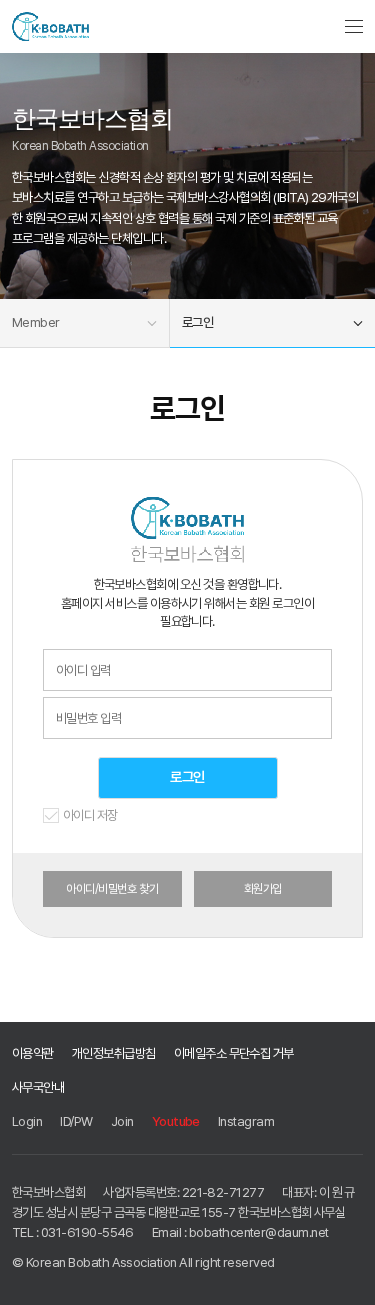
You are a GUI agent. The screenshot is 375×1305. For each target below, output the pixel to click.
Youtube (176, 1121)
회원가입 (263, 889)
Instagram (246, 1121)
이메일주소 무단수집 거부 (234, 1053)
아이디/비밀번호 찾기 (112, 889)
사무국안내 (38, 1087)
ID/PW (76, 1121)
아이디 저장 (90, 816)
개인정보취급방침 (114, 1053)
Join (122, 1121)
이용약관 (33, 1053)
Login (27, 1121)
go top (347, 1277)
